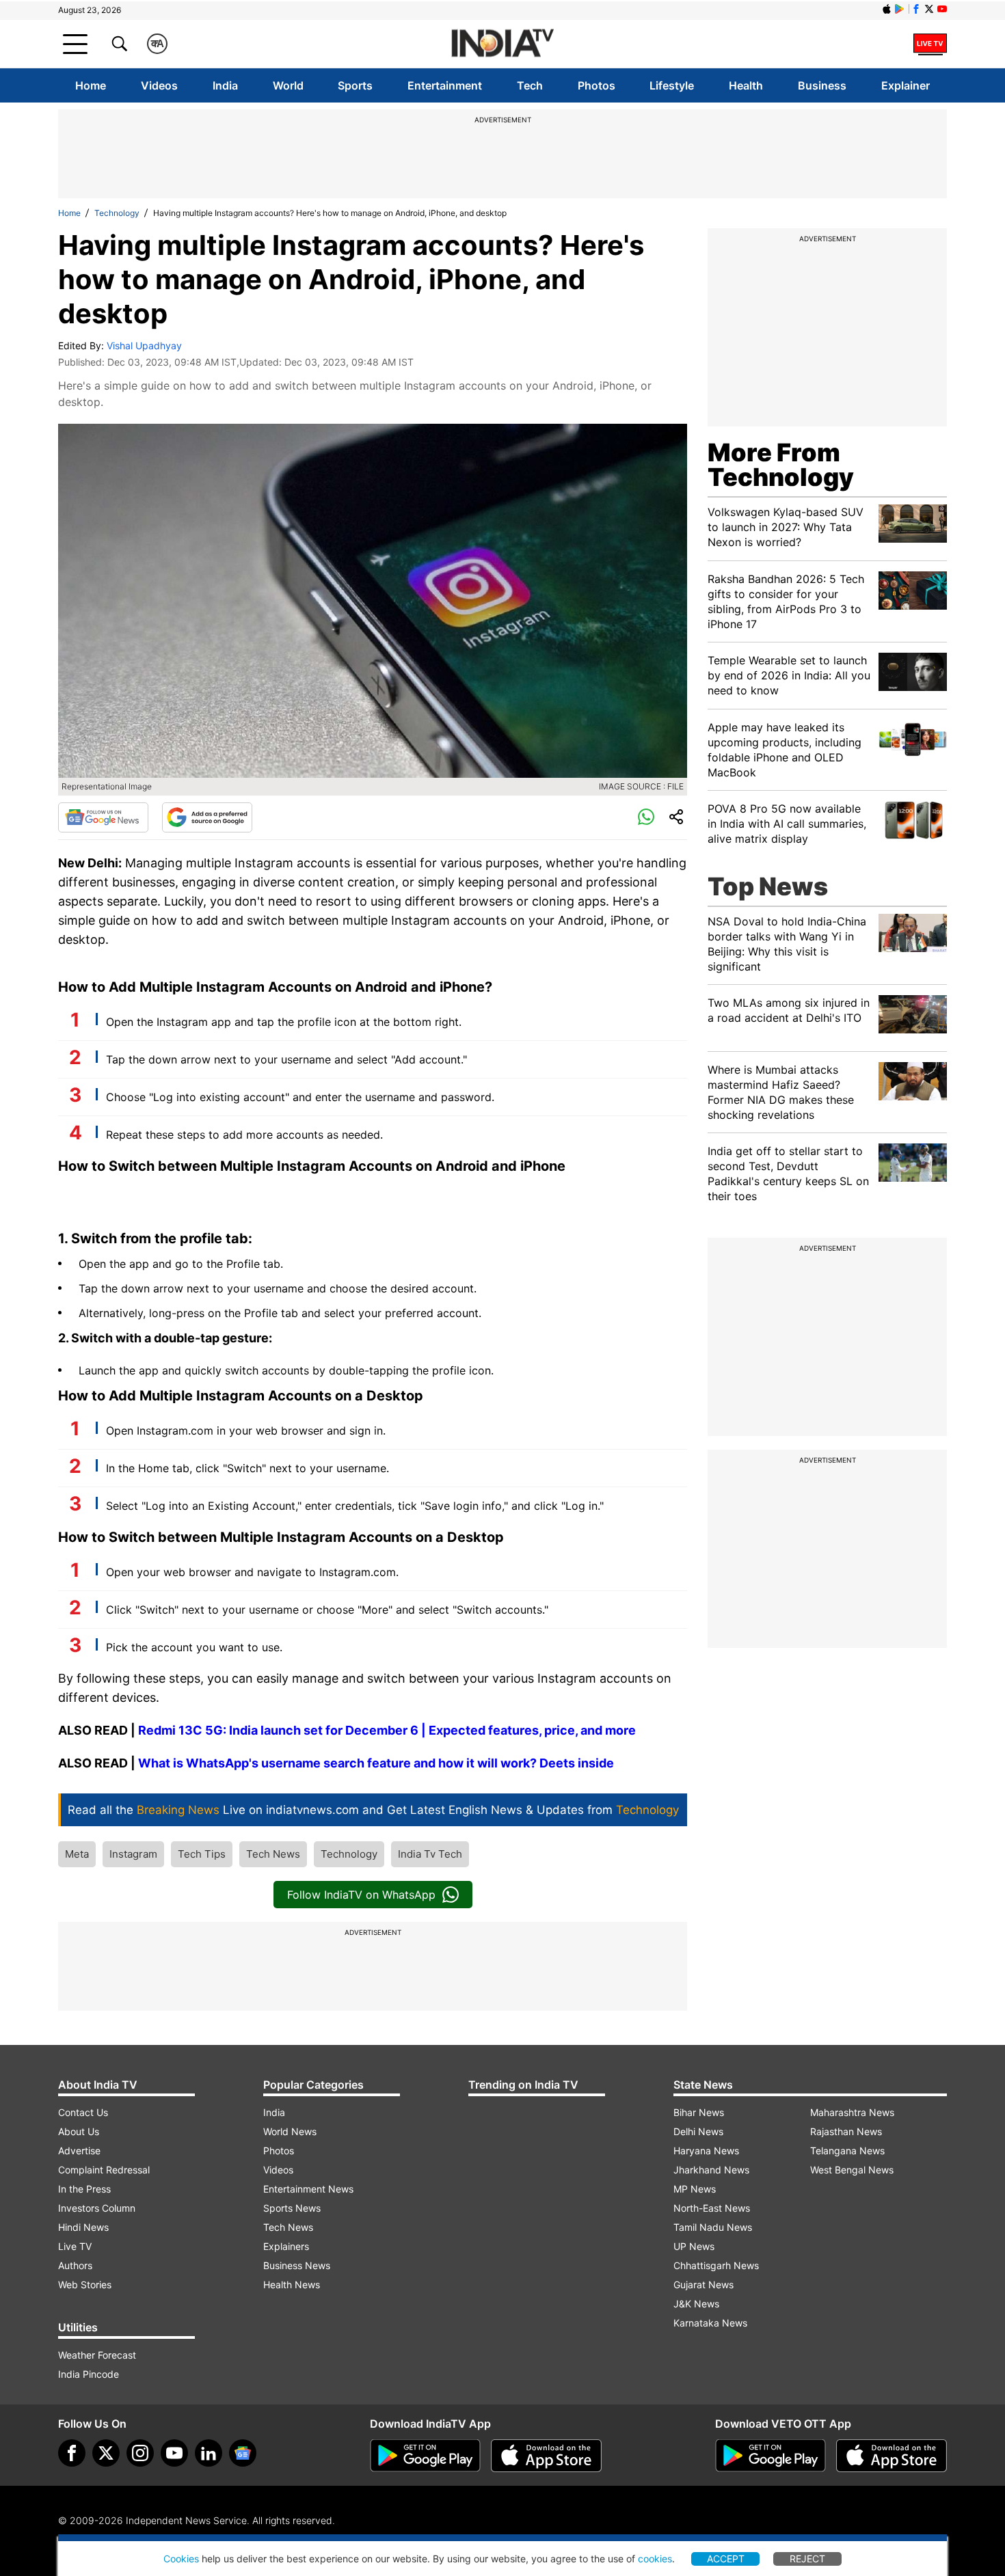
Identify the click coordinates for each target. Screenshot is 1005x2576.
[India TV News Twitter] (929, 9)
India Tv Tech (430, 1854)
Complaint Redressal (104, 2170)
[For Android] (770, 2456)
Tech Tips (202, 1854)
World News (290, 2131)
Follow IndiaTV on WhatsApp (361, 1895)
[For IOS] (892, 2456)
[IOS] (887, 9)
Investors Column (97, 2208)
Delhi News (698, 2131)
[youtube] (174, 2453)
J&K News (696, 2304)
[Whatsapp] (646, 817)
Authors (75, 2265)
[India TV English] (502, 44)
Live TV (75, 2246)
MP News (695, 2189)
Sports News (292, 2208)
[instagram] (140, 2453)
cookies (655, 2559)
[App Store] (546, 2456)
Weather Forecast (97, 2355)
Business (822, 85)
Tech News (273, 1854)
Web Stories (85, 2284)
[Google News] (103, 817)
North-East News (712, 2208)
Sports (355, 85)
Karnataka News (710, 2323)
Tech (530, 85)
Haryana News (706, 2151)
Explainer (906, 85)
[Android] (900, 9)
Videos (159, 85)
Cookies (181, 2559)
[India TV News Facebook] (916, 9)
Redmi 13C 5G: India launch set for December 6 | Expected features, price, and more (387, 1730)
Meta (77, 1854)
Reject (807, 2559)
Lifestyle (672, 85)
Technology (117, 213)
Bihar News (699, 2112)
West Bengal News (852, 2170)
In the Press (84, 2189)
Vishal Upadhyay (144, 345)
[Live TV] (930, 44)
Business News (297, 2265)
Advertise (79, 2151)
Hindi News (83, 2227)
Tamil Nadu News (713, 2227)
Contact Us (83, 2112)
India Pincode (89, 2374)
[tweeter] (106, 2453)
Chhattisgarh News (716, 2265)
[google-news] (243, 2453)
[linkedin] (209, 2453)
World (288, 85)
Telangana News (847, 2151)
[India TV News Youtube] (942, 9)
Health (746, 85)
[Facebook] (72, 2453)
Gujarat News (703, 2284)
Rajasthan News (846, 2131)
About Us (79, 2131)
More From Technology (781, 465)
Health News (292, 2284)
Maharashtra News (852, 2112)
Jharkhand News (711, 2170)
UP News (694, 2246)
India (225, 85)
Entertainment (445, 85)
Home (91, 85)
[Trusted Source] (207, 817)
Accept (726, 2559)
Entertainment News (308, 2189)
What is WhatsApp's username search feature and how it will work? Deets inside (376, 1763)
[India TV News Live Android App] (425, 2456)
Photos (597, 85)
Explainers (286, 2246)
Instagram (133, 1854)
